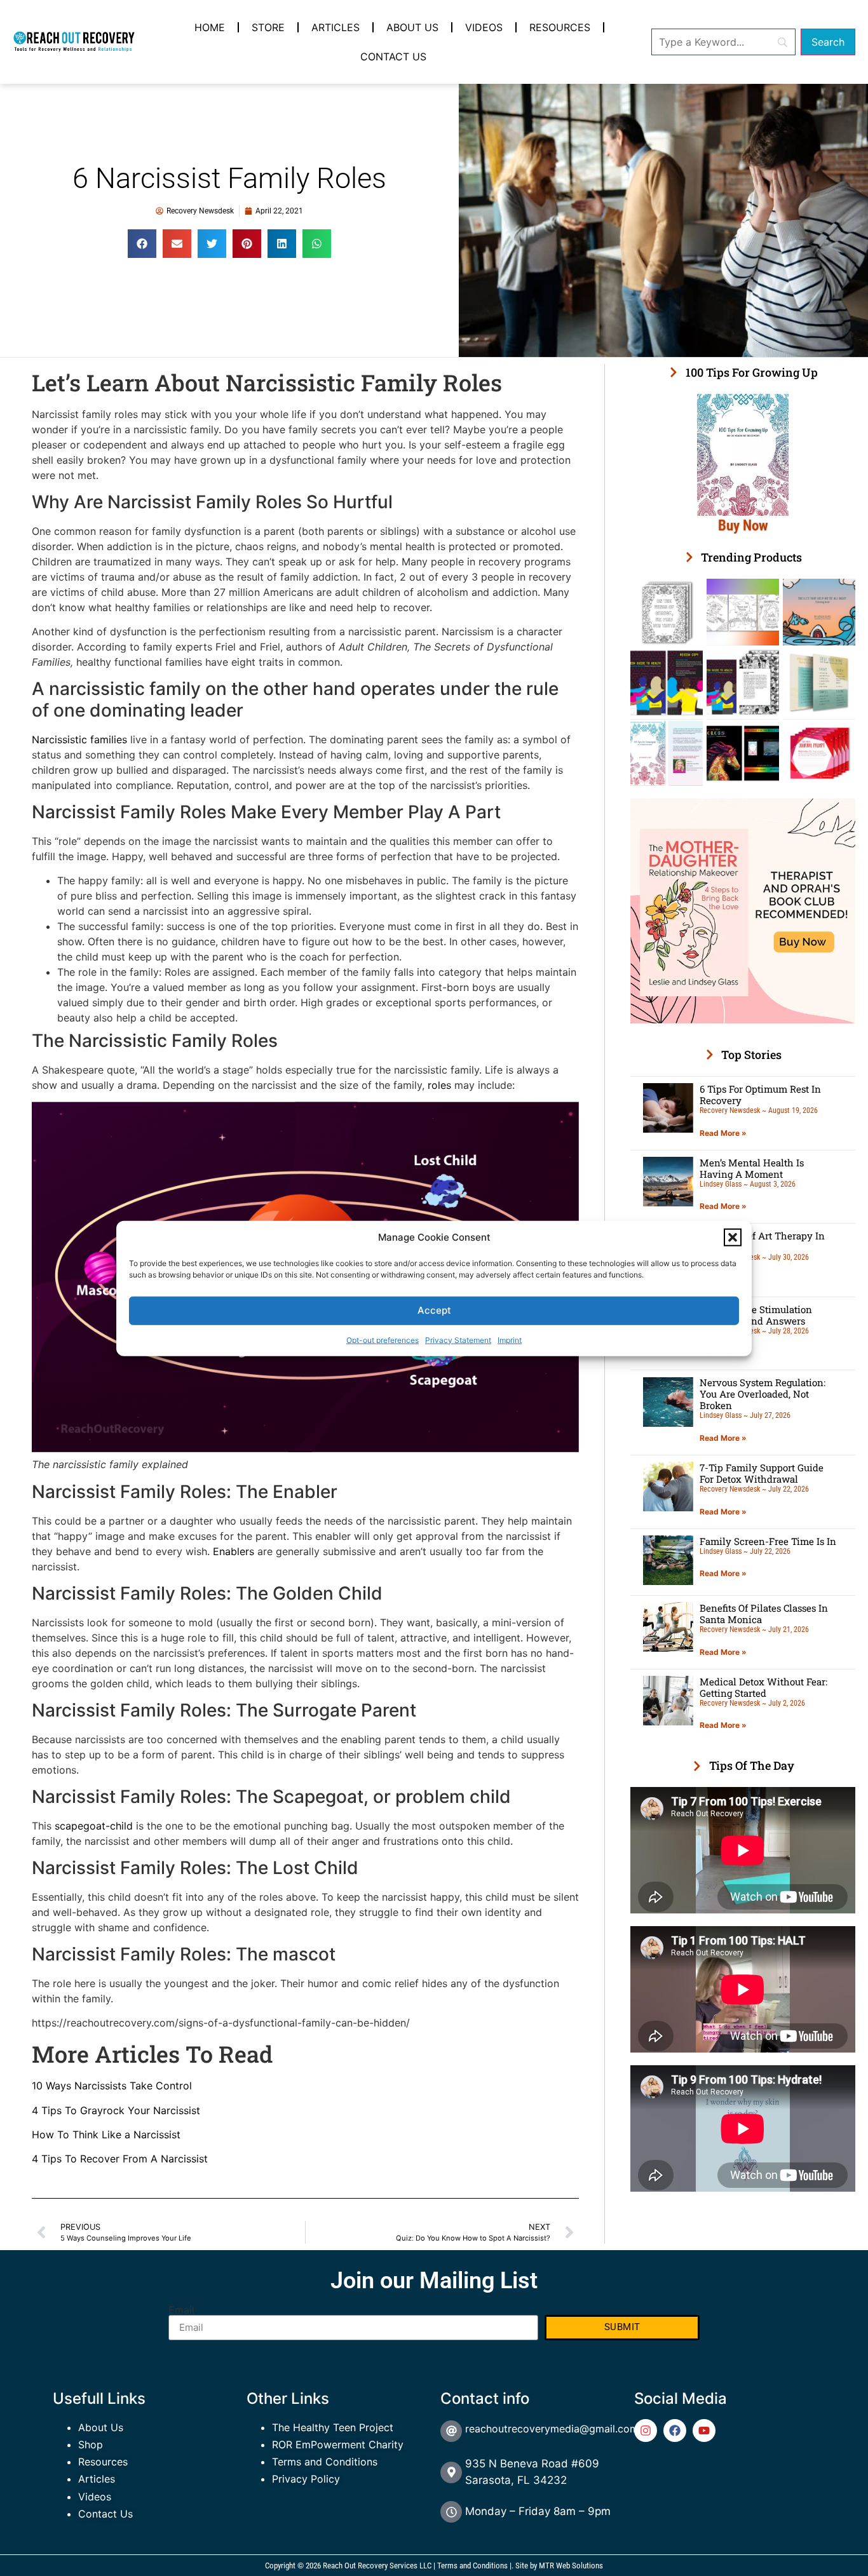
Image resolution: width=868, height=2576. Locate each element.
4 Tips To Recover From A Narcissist (120, 2159)
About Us (412, 27)
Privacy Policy (306, 2479)
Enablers (234, 1551)
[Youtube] (704, 2431)
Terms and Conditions (325, 2462)
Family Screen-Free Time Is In (768, 1541)
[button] (733, 1237)
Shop (91, 2445)
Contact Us (393, 57)
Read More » (723, 1133)
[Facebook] (675, 2431)
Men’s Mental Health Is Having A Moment (752, 1168)
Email (181, 2310)
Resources (560, 27)
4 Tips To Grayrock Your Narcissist (116, 2110)
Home (210, 27)
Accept (434, 1310)
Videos (484, 27)
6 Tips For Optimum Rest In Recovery (760, 1095)
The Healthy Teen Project (333, 2427)
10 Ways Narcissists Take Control (112, 2086)
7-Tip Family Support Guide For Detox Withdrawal (762, 1473)
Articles (336, 27)
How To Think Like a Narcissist (106, 2134)
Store (268, 27)
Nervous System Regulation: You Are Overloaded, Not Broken (763, 1394)
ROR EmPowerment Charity (338, 2445)
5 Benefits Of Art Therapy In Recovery (762, 1241)
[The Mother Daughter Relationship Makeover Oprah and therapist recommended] (743, 1020)
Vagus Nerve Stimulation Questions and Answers (756, 1315)
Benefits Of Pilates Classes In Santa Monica (764, 1614)
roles (438, 1085)
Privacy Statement (458, 1339)
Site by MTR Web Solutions (559, 2566)
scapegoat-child (94, 1826)
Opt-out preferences (383, 1339)
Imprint (510, 1339)
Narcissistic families (79, 739)
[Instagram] (646, 2431)
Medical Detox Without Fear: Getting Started (763, 1687)
